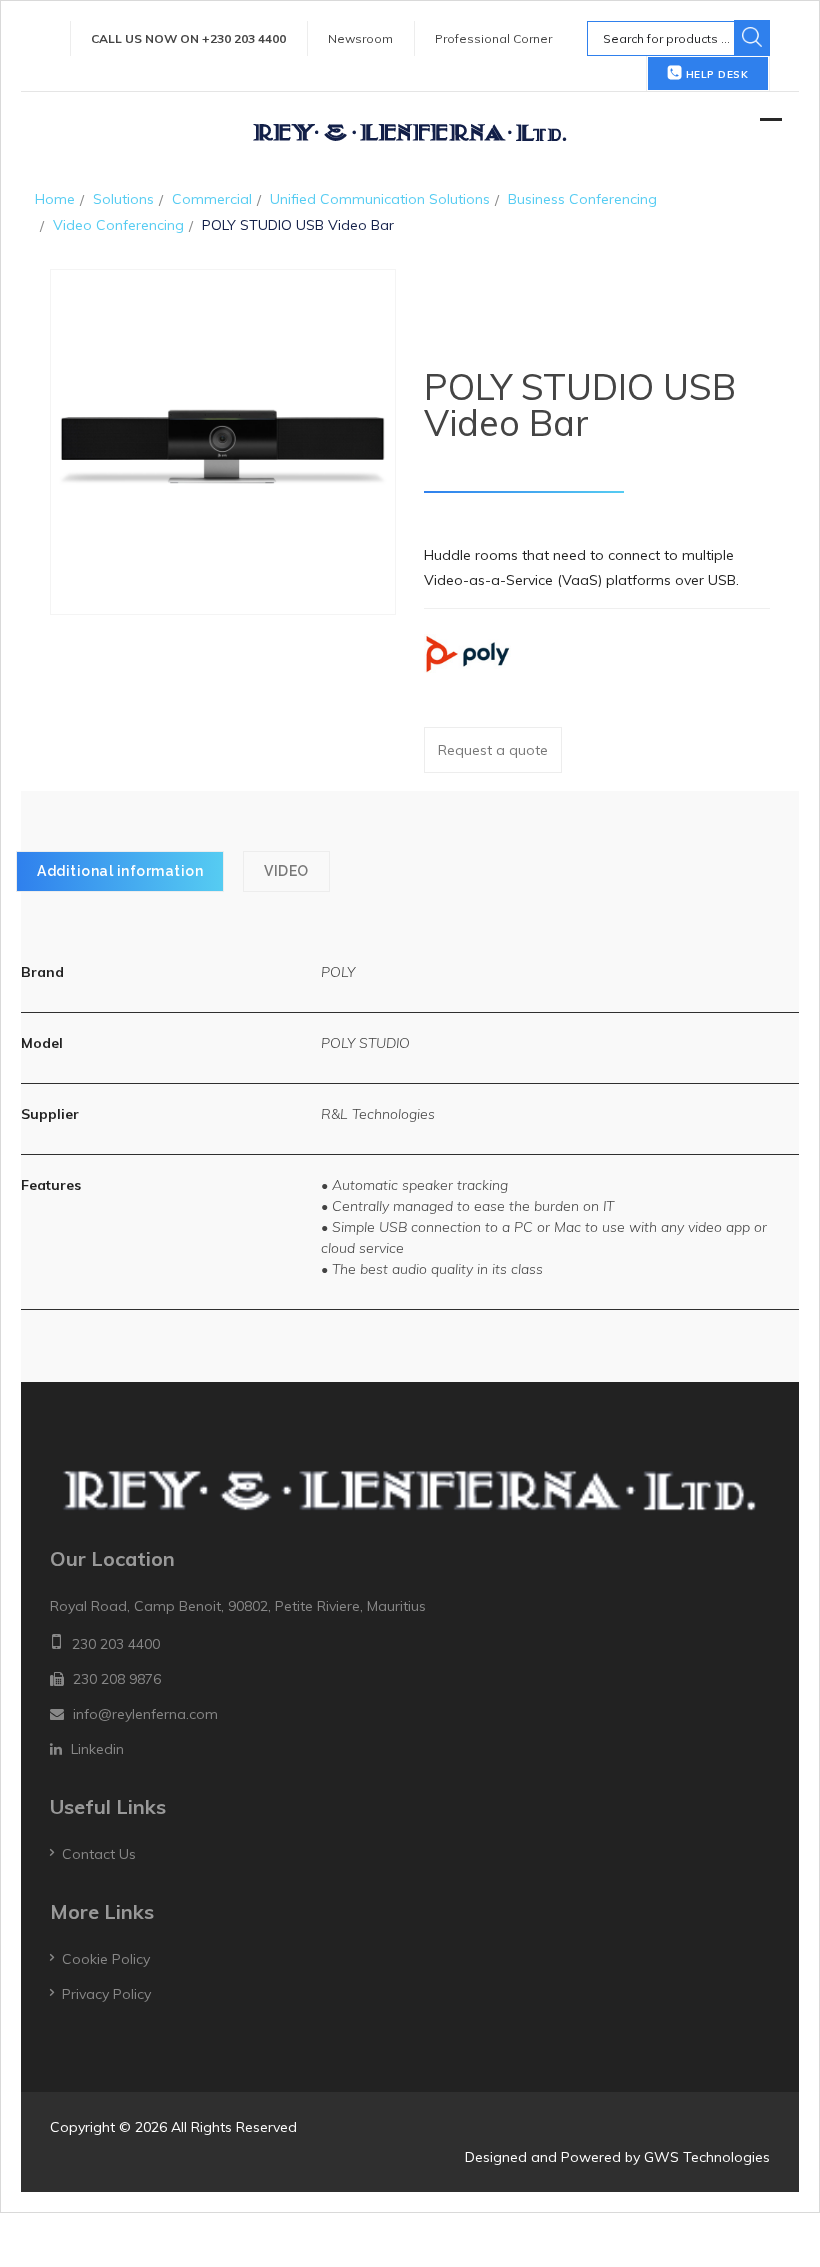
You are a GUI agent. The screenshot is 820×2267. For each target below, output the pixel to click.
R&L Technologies (378, 1114)
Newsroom (360, 38)
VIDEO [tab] (286, 871)
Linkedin (97, 1749)
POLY (338, 972)
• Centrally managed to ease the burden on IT (467, 1206)
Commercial (212, 199)
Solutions (123, 199)
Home (55, 199)
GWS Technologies (707, 2157)
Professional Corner (493, 38)
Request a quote (493, 750)
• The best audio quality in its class (432, 1269)
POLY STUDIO (365, 1043)
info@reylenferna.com (145, 1714)
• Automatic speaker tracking (414, 1185)
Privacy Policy (106, 1994)
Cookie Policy (106, 1959)
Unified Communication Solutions (380, 199)
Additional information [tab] (120, 871)
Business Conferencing (582, 199)
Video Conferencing (118, 225)
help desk (715, 74)
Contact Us (99, 1854)
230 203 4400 (116, 1644)
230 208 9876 (117, 1679)
